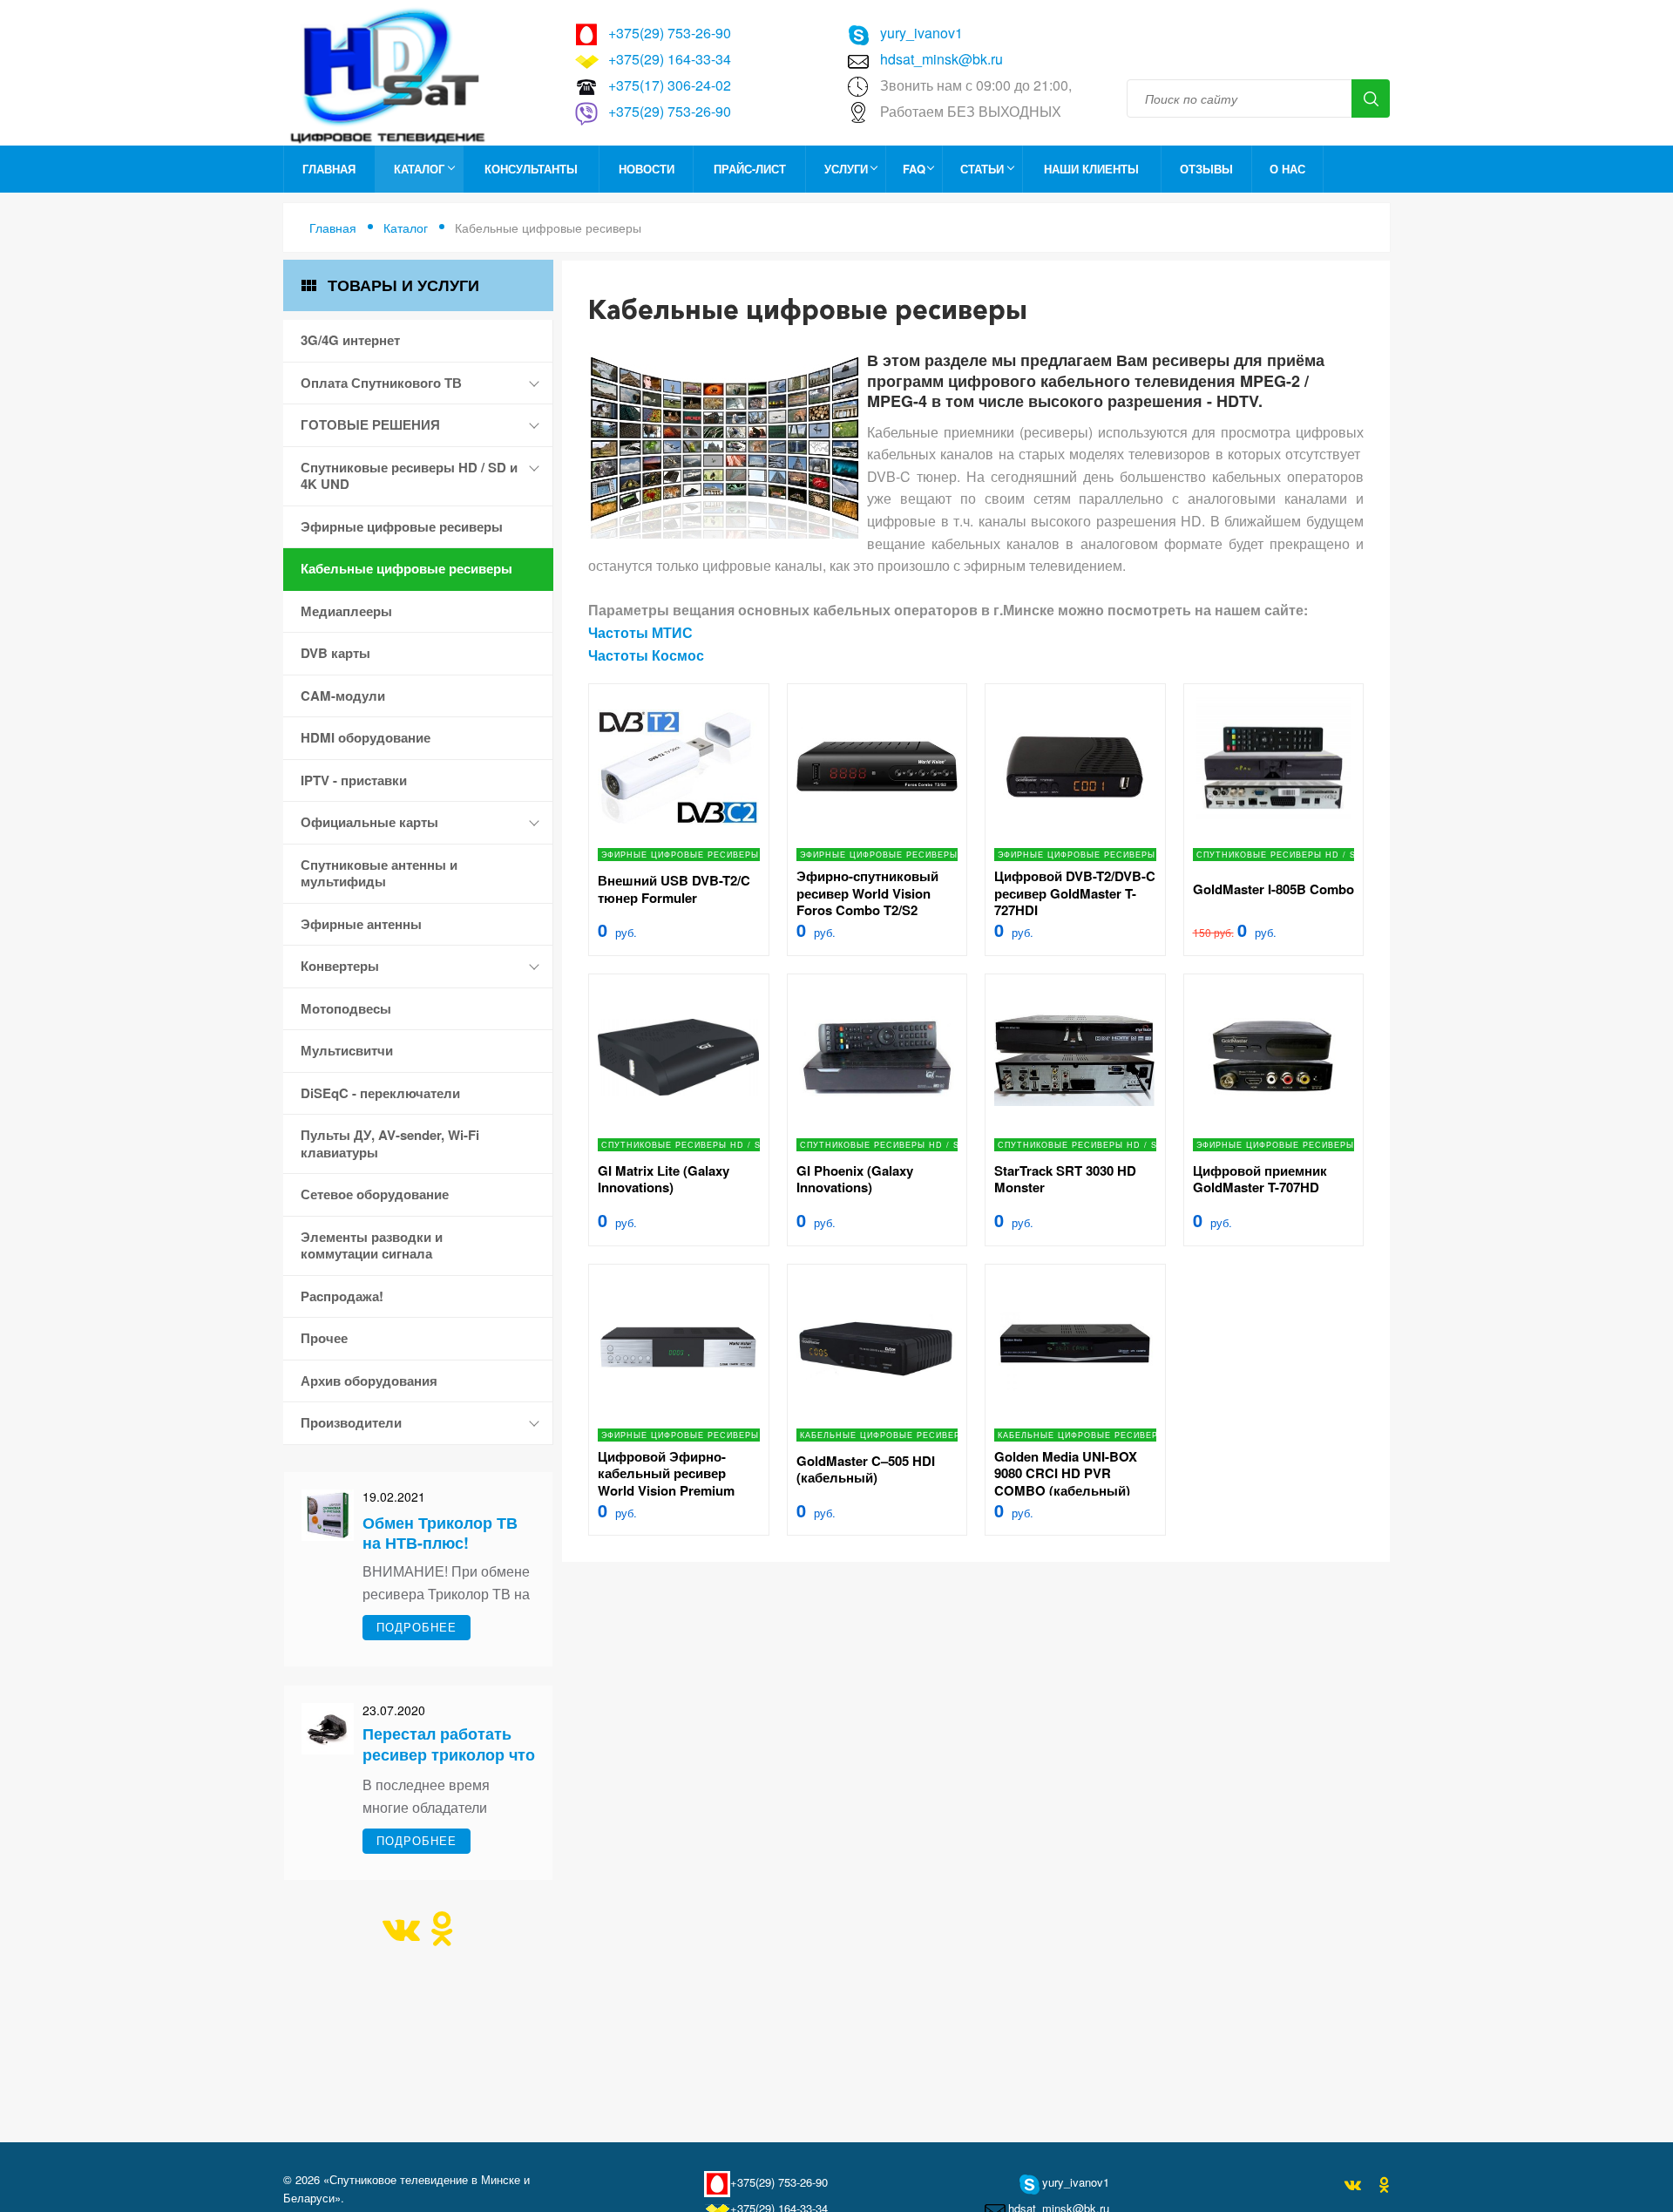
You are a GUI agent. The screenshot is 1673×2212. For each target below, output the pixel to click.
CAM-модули (343, 695)
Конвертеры (340, 966)
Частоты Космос (646, 655)
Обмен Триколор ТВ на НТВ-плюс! (440, 1533)
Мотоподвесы (346, 1008)
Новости (647, 169)
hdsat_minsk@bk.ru (941, 59)
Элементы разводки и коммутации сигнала (372, 1245)
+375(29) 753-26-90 (670, 33)
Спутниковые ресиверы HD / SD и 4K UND (409, 476)
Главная (329, 169)
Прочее (324, 1338)
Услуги (846, 169)
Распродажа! (342, 1296)
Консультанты (531, 169)
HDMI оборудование (366, 737)
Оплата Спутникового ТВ (381, 383)
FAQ (914, 169)
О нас (1287, 169)
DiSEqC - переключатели (380, 1093)
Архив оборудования (369, 1381)
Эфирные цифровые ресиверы (402, 526)
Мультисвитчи (347, 1050)
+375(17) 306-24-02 (670, 85)
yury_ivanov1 (921, 33)
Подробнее (417, 1627)
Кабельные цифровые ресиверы (406, 568)
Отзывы (1206, 169)
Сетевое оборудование (375, 1194)
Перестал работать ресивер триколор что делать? (449, 1754)
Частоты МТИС (640, 632)
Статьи (982, 169)
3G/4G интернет (350, 340)
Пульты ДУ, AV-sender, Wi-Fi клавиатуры (390, 1143)
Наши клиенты (1091, 169)
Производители (351, 1422)
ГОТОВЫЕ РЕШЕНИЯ (370, 424)
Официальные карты (369, 822)
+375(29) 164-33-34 (670, 59)
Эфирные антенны (361, 924)
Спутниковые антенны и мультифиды (379, 873)
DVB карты (335, 653)
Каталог (419, 169)
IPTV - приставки (354, 780)
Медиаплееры (346, 611)
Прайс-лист (750, 169)
